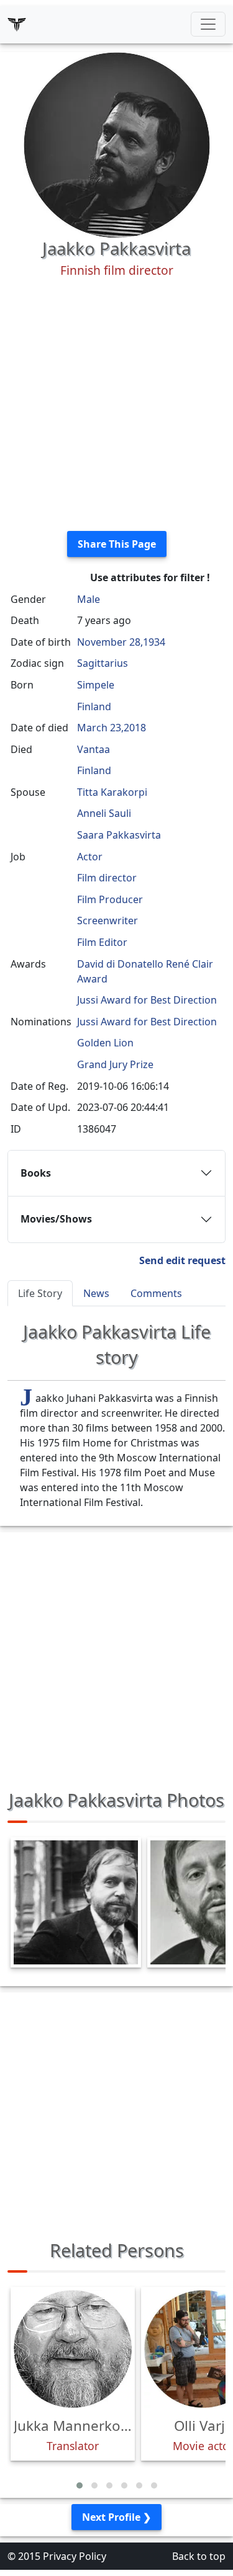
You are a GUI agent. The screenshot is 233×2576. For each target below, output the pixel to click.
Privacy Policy (75, 2556)
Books (36, 1173)
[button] (80, 2485)
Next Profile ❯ (116, 2517)
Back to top (199, 2556)
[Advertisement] (116, 405)
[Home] (17, 24)
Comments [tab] (156, 1293)
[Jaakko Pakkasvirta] (117, 144)
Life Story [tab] (40, 1293)
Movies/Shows (56, 1219)
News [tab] (96, 1293)
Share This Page (117, 544)
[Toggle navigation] (208, 24)
